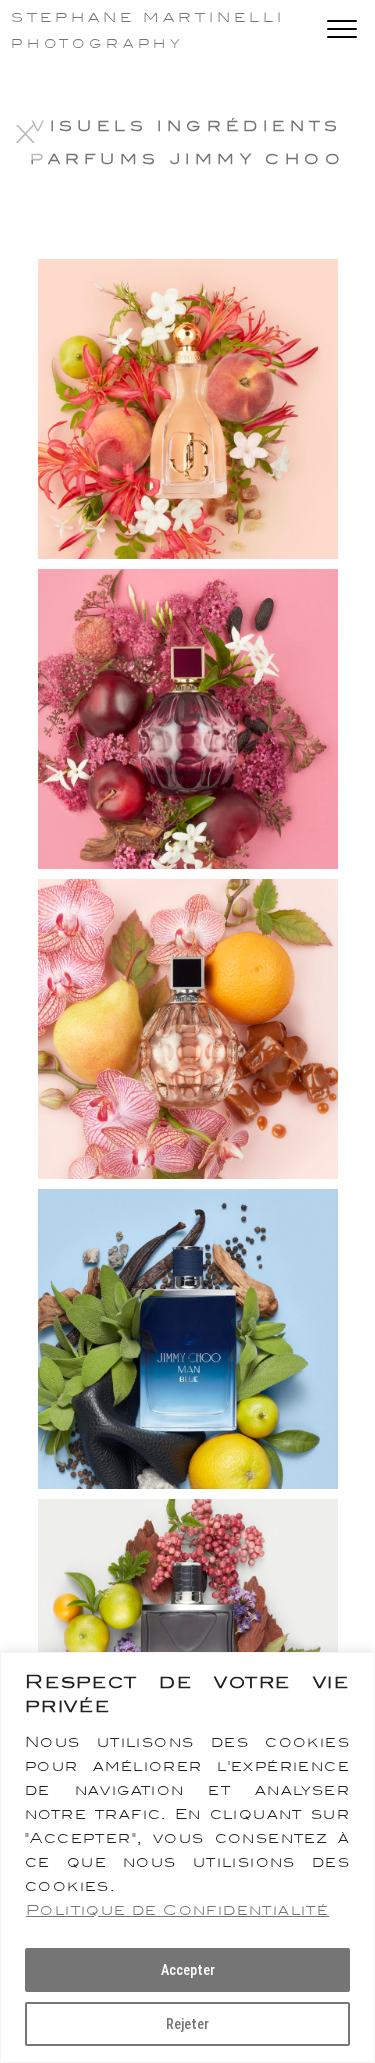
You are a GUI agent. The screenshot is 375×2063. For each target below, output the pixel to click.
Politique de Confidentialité (177, 1910)
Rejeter (187, 2024)
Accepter (188, 1970)
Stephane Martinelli (148, 17)
